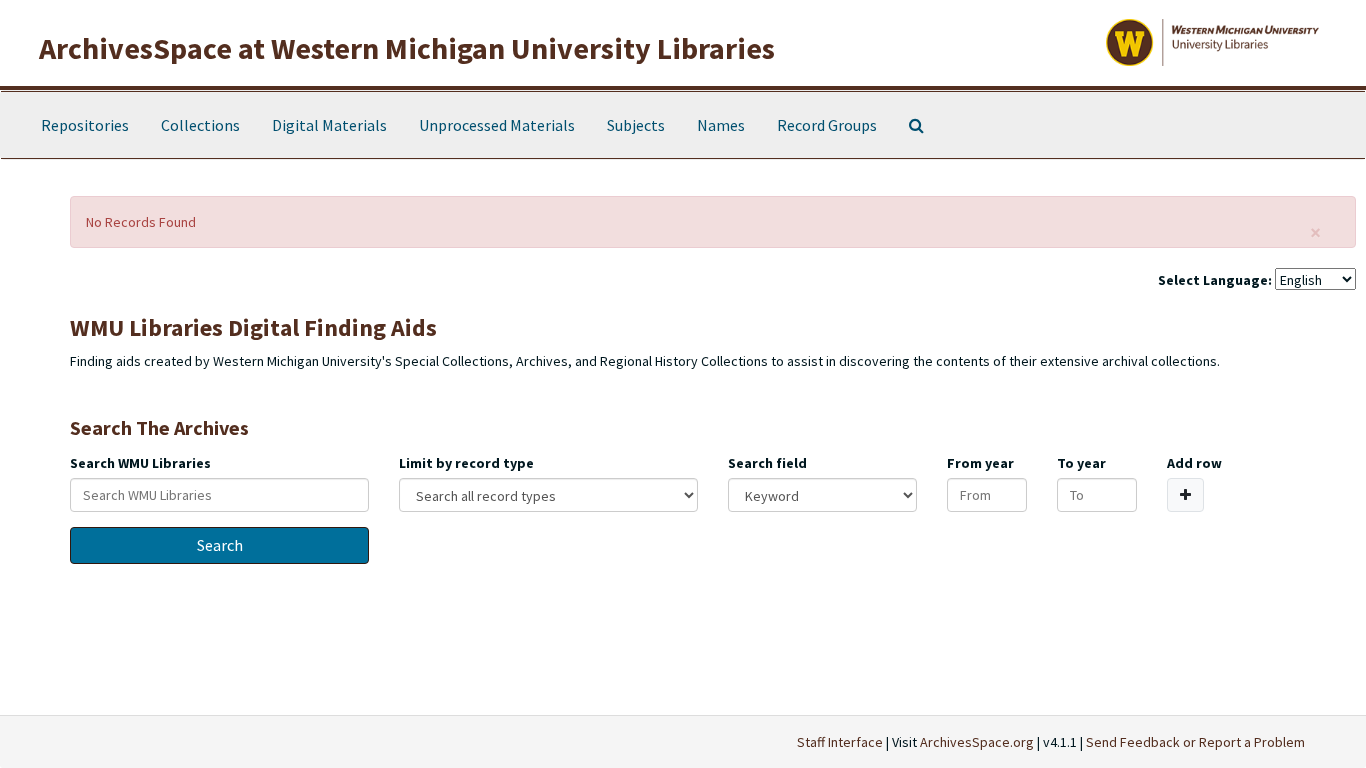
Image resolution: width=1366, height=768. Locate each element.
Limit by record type (466, 463)
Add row (1194, 463)
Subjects (636, 125)
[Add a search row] (1185, 495)
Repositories (85, 125)
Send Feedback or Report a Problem (1195, 742)
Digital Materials (329, 125)
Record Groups (827, 125)
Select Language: (1215, 280)
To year (1081, 463)
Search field (767, 463)
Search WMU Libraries (140, 463)
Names (721, 125)
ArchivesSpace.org (977, 742)
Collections (200, 125)
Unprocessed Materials (497, 125)
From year (980, 463)
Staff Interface (840, 742)
